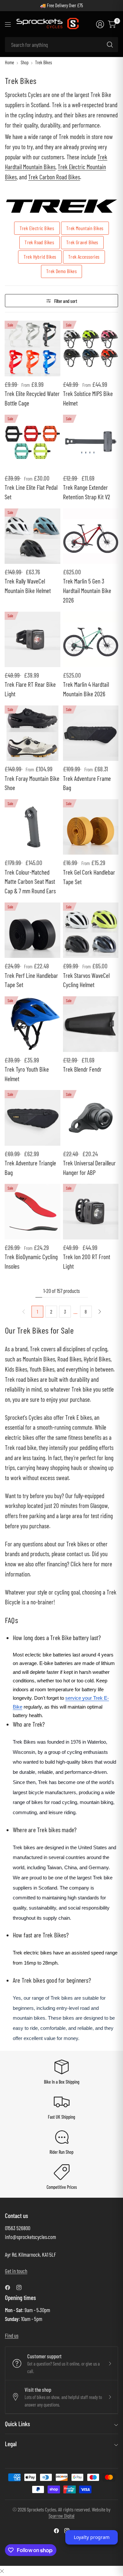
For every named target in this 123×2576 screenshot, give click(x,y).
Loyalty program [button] (92, 2537)
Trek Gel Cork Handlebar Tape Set (89, 877)
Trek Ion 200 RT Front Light (87, 1261)
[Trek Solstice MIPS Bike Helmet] (91, 348)
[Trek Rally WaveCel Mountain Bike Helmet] (32, 536)
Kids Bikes (16, 1369)
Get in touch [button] (16, 2271)
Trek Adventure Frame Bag (87, 783)
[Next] (100, 1312)
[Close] (2, 2571)
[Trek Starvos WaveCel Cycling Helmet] (91, 930)
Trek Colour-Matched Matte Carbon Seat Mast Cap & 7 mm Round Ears (30, 882)
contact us (78, 1554)
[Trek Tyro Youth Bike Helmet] (32, 1024)
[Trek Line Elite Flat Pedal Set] (32, 442)
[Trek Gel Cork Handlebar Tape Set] (91, 827)
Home (10, 63)
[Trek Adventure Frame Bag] (91, 733)
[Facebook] (10, 2288)
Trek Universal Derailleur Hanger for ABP (89, 1168)
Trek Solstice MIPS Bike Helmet (88, 398)
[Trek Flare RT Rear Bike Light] (32, 639)
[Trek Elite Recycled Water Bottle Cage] (32, 348)
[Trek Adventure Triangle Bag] (32, 1118)
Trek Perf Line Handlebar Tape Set (31, 980)
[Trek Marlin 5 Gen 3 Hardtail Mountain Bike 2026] (91, 536)
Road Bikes (69, 1359)
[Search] (110, 45)
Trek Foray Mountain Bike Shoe (32, 783)
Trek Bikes (43, 63)
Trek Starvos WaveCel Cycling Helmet (86, 980)
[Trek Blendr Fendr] (91, 1024)
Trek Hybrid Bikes (40, 257)
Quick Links (17, 2424)
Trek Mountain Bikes (85, 228)
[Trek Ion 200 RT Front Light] (91, 1211)
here (87, 1564)
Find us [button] (12, 2335)
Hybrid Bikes (97, 1359)
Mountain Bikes (39, 1359)
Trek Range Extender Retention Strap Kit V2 (87, 492)
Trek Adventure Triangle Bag (30, 1168)
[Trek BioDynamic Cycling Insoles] (32, 1211)
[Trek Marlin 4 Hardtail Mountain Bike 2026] (91, 639)
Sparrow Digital (61, 2516)
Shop (25, 63)
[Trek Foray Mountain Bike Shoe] (32, 733)
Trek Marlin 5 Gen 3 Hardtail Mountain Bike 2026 (87, 591)
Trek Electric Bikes (37, 228)
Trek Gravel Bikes (82, 242)
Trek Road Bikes (39, 242)
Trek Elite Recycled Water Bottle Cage (32, 398)
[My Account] (100, 24)
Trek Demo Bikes (61, 271)
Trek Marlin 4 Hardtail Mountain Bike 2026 (86, 689)
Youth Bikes (42, 1369)
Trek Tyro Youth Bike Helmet (27, 1074)
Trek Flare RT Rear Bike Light (30, 689)
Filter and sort (66, 301)
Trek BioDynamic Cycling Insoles (31, 1261)
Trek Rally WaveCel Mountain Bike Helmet (28, 586)
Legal (11, 2444)
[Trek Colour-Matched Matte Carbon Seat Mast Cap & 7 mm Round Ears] (32, 827)
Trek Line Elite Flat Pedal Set (31, 492)
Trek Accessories (84, 257)
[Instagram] (22, 2288)
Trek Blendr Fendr (82, 1069)
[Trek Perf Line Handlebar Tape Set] (32, 930)
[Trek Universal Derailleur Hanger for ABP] (91, 1118)
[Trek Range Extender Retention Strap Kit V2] (91, 442)
